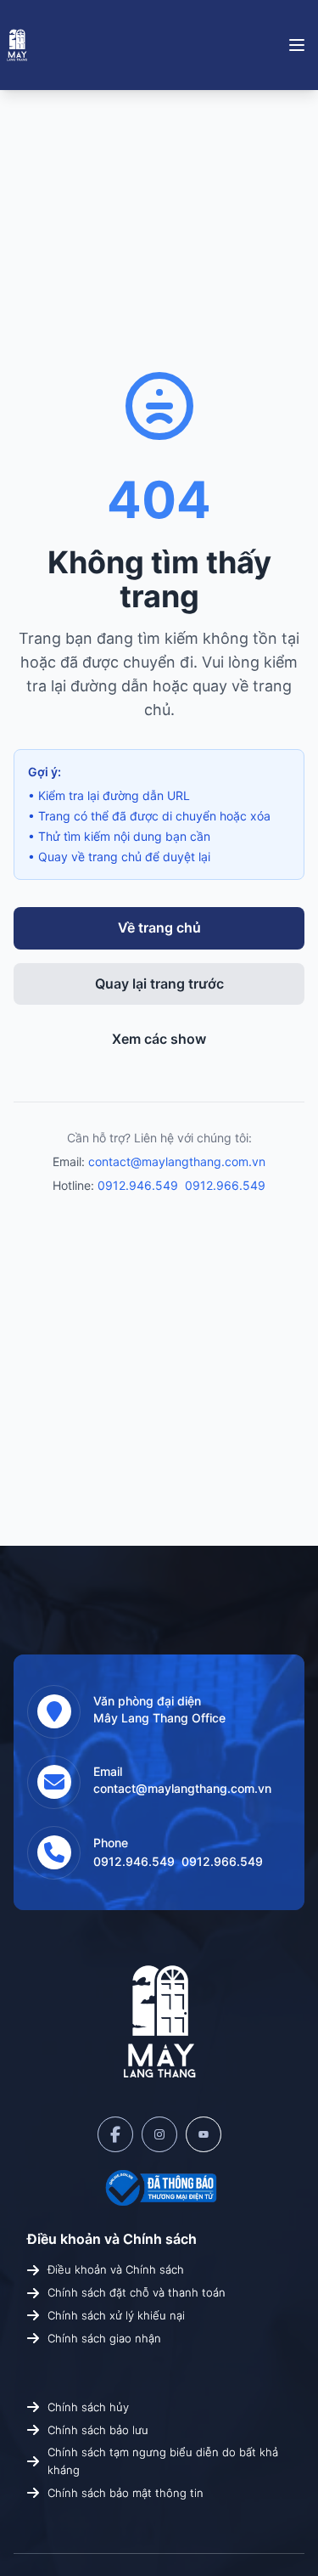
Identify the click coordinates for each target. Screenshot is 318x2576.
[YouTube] (204, 2134)
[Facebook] (115, 2134)
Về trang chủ (159, 927)
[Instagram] (159, 2134)
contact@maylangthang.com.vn (177, 1161)
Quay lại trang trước (159, 984)
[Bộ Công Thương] (159, 2188)
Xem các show (159, 1039)
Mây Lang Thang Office (159, 1718)
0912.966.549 (225, 1185)
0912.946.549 (138, 1185)
